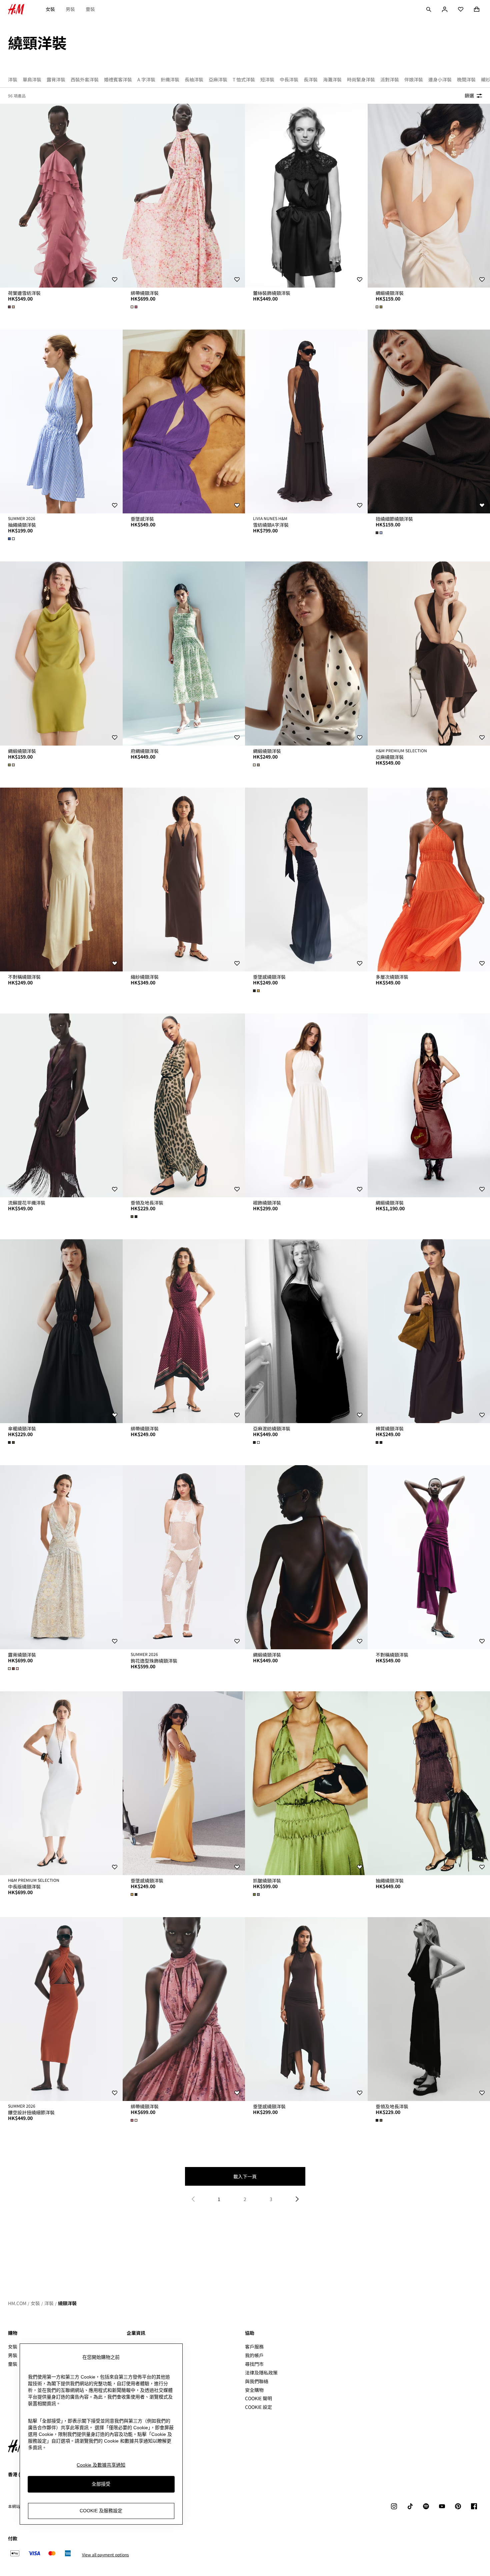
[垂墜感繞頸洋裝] (306, 880)
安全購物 (254, 2390)
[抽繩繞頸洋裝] (61, 421)
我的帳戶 (254, 2355)
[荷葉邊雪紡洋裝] (61, 196)
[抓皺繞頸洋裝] (306, 1783)
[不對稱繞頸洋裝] (61, 880)
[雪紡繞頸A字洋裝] (306, 421)
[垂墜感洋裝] (184, 421)
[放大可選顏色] (12, 307)
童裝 (90, 9)
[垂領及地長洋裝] (184, 1105)
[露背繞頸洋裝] (61, 1557)
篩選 (469, 95)
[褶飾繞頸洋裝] (306, 1105)
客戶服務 (254, 2346)
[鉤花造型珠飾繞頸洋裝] (184, 1557)
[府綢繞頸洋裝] (184, 653)
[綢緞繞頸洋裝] (61, 653)
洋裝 (49, 2303)
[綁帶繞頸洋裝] (184, 196)
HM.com (17, 2303)
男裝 (70, 9)
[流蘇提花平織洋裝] (61, 1105)
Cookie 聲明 (258, 2398)
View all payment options (105, 2555)
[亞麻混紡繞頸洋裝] (306, 1331)
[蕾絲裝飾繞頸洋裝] (306, 196)
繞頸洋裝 (67, 2303)
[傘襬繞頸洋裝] (61, 1331)
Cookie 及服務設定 (101, 2511)
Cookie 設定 (258, 2407)
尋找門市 (254, 2364)
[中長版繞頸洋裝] (61, 1783)
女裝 (50, 9)
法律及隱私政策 (261, 2373)
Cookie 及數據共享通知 (101, 2465)
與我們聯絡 (257, 2381)
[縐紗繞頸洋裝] (184, 880)
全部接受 (101, 2484)
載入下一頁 (245, 2176)
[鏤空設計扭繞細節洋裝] (61, 2009)
